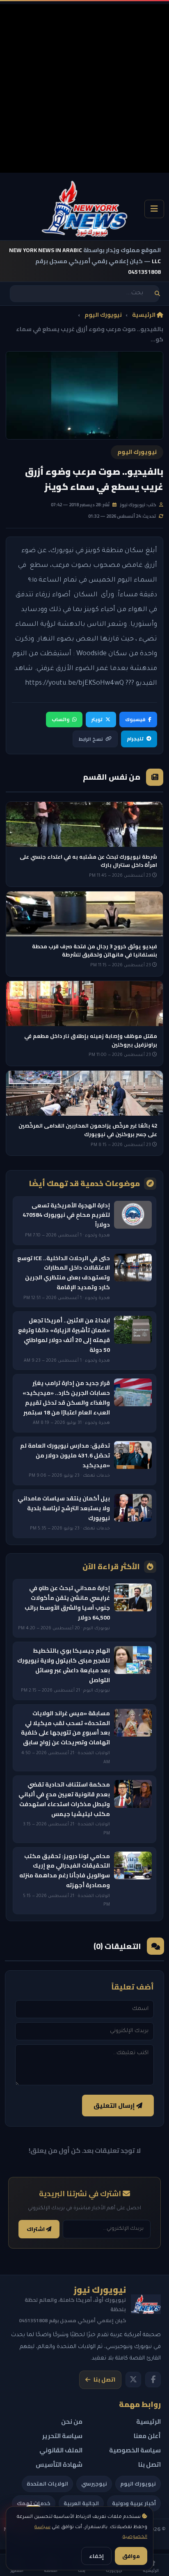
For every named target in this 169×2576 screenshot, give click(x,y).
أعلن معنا (147, 2436)
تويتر (97, 719)
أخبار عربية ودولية (134, 2503)
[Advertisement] (84, 88)
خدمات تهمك (34, 2503)
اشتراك (36, 2229)
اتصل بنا (104, 2380)
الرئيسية (144, 315)
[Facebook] (153, 2380)
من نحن (72, 2421)
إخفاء (96, 2556)
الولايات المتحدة (47, 2484)
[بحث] (157, 294)
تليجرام (135, 739)
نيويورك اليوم (103, 315)
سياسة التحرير (62, 2436)
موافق (131, 2556)
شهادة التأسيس (59, 2464)
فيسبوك (135, 719)
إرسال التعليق (115, 2106)
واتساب (61, 719)
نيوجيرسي (94, 2484)
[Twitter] (133, 2380)
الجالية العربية (81, 2503)
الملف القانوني (61, 2450)
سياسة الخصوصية (135, 2450)
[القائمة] (154, 209)
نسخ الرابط (91, 739)
